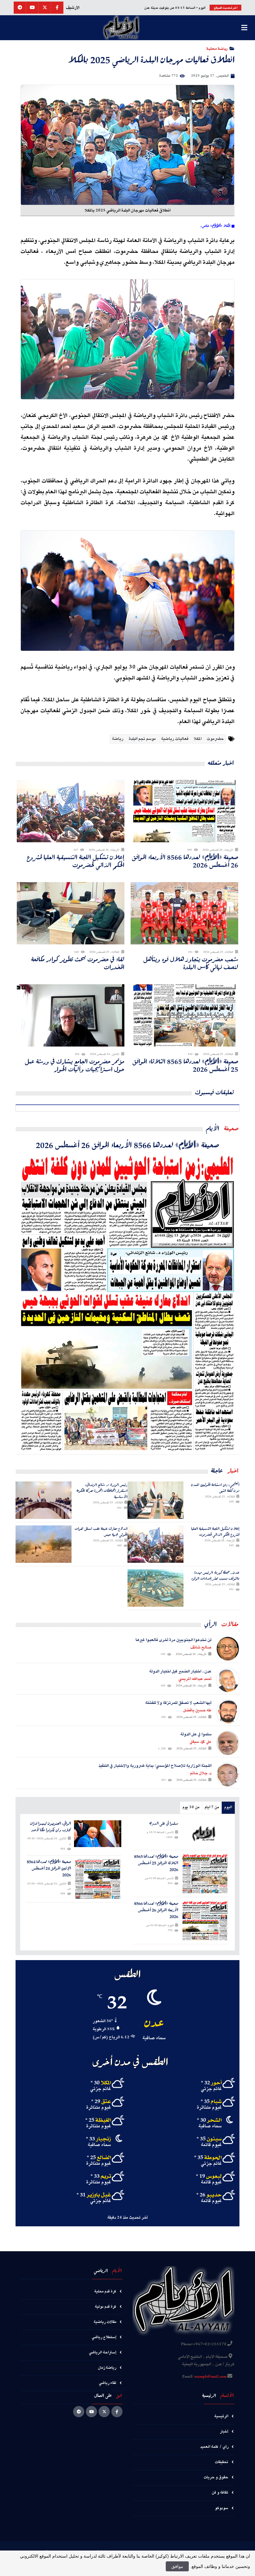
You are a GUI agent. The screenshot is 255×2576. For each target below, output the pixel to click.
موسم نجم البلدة (142, 739)
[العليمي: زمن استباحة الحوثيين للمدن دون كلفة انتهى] (155, 1500)
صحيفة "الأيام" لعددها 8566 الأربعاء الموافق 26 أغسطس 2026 (185, 861)
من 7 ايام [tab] (212, 1807)
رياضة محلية (217, 48)
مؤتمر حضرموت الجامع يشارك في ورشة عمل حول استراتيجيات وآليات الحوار (75, 1065)
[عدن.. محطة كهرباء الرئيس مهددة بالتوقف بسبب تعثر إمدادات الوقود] (155, 1588)
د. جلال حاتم (201, 1773)
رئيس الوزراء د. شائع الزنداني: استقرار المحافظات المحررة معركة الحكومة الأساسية (102, 1491)
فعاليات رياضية (175, 739)
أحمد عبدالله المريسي (195, 1679)
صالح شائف (201, 1647)
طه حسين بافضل (197, 1710)
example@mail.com (210, 2377)
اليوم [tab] (228, 1807)
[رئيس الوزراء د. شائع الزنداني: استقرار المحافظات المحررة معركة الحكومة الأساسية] (44, 1500)
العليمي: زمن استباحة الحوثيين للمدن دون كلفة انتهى (215, 1488)
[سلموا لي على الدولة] (205, 1834)
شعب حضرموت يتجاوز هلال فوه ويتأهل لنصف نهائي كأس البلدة (191, 963)
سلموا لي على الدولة (164, 1824)
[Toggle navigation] (244, 28)
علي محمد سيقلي (201, 1742)
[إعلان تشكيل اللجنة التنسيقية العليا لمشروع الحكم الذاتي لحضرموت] (155, 1544)
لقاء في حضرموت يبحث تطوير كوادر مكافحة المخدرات (78, 963)
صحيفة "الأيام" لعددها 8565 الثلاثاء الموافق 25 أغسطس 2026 (185, 1065)
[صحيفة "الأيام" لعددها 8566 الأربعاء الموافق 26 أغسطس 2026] (127, 1302)
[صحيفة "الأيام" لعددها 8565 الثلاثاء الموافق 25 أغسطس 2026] (205, 1874)
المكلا (198, 739)
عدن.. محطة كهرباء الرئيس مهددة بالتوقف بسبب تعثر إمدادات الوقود (215, 1575)
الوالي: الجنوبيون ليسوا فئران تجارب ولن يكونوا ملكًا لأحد (51, 1827)
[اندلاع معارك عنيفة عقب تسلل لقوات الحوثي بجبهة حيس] (44, 1544)
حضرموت (215, 739)
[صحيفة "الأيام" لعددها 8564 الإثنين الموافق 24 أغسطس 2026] (98, 1879)
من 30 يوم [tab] (191, 1807)
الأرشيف (73, 8)
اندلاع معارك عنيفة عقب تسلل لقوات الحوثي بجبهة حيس (101, 1531)
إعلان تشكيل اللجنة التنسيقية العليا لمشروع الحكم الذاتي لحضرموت (76, 861)
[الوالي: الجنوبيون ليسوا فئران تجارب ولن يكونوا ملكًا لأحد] (98, 1834)
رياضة (118, 739)
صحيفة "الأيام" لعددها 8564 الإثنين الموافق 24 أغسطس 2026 (49, 1868)
